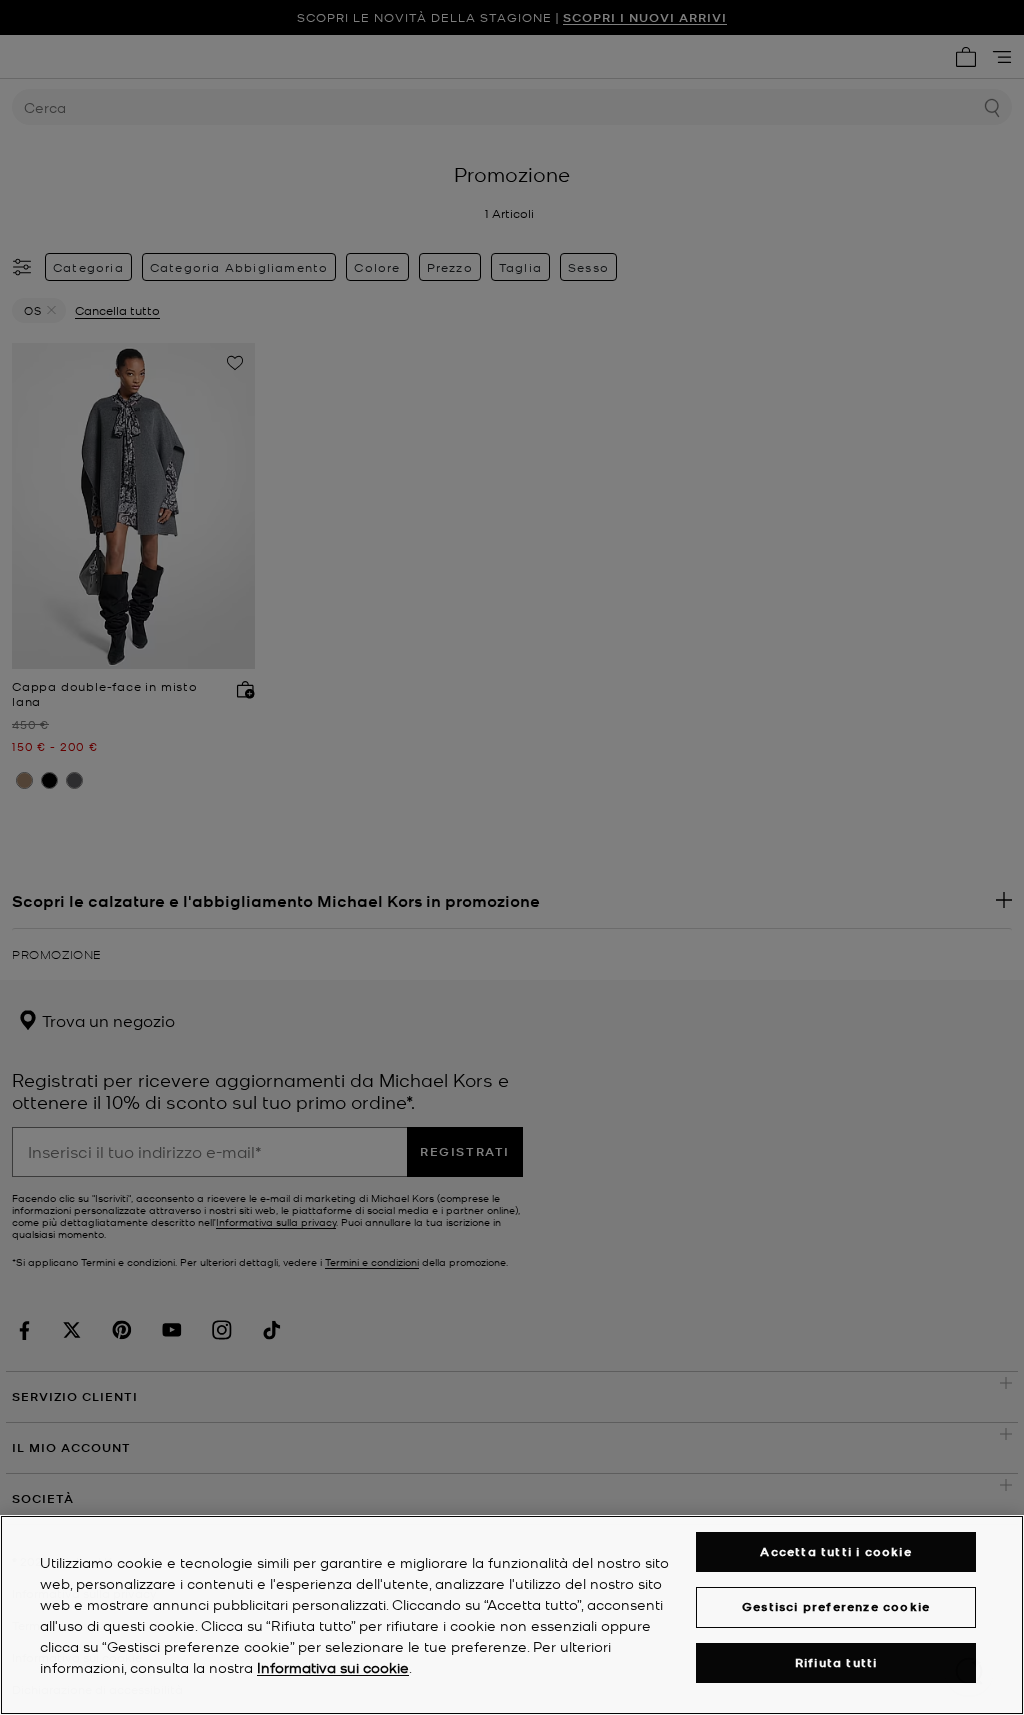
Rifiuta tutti (836, 1662)
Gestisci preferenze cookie (836, 1606)
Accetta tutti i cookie (835, 1551)
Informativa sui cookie (333, 1667)
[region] (512, 1615)
